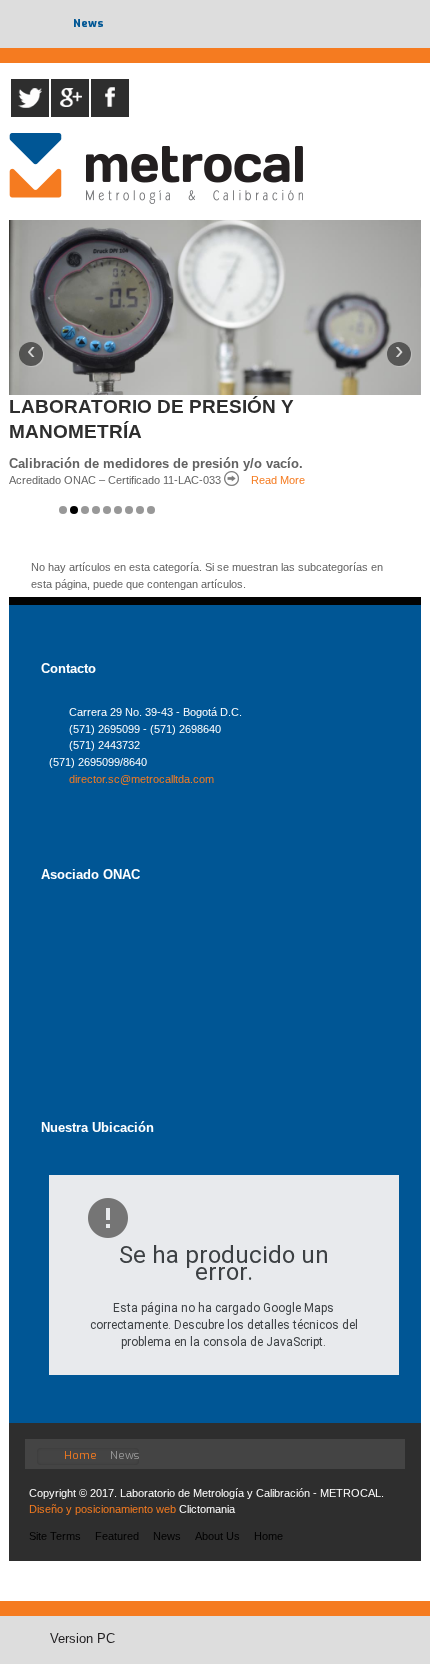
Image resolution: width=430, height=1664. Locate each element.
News (167, 1536)
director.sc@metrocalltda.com (141, 779)
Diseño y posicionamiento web (102, 1509)
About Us (217, 1536)
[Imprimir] (215, 1166)
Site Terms (55, 1536)
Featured (117, 1536)
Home (268, 1536)
